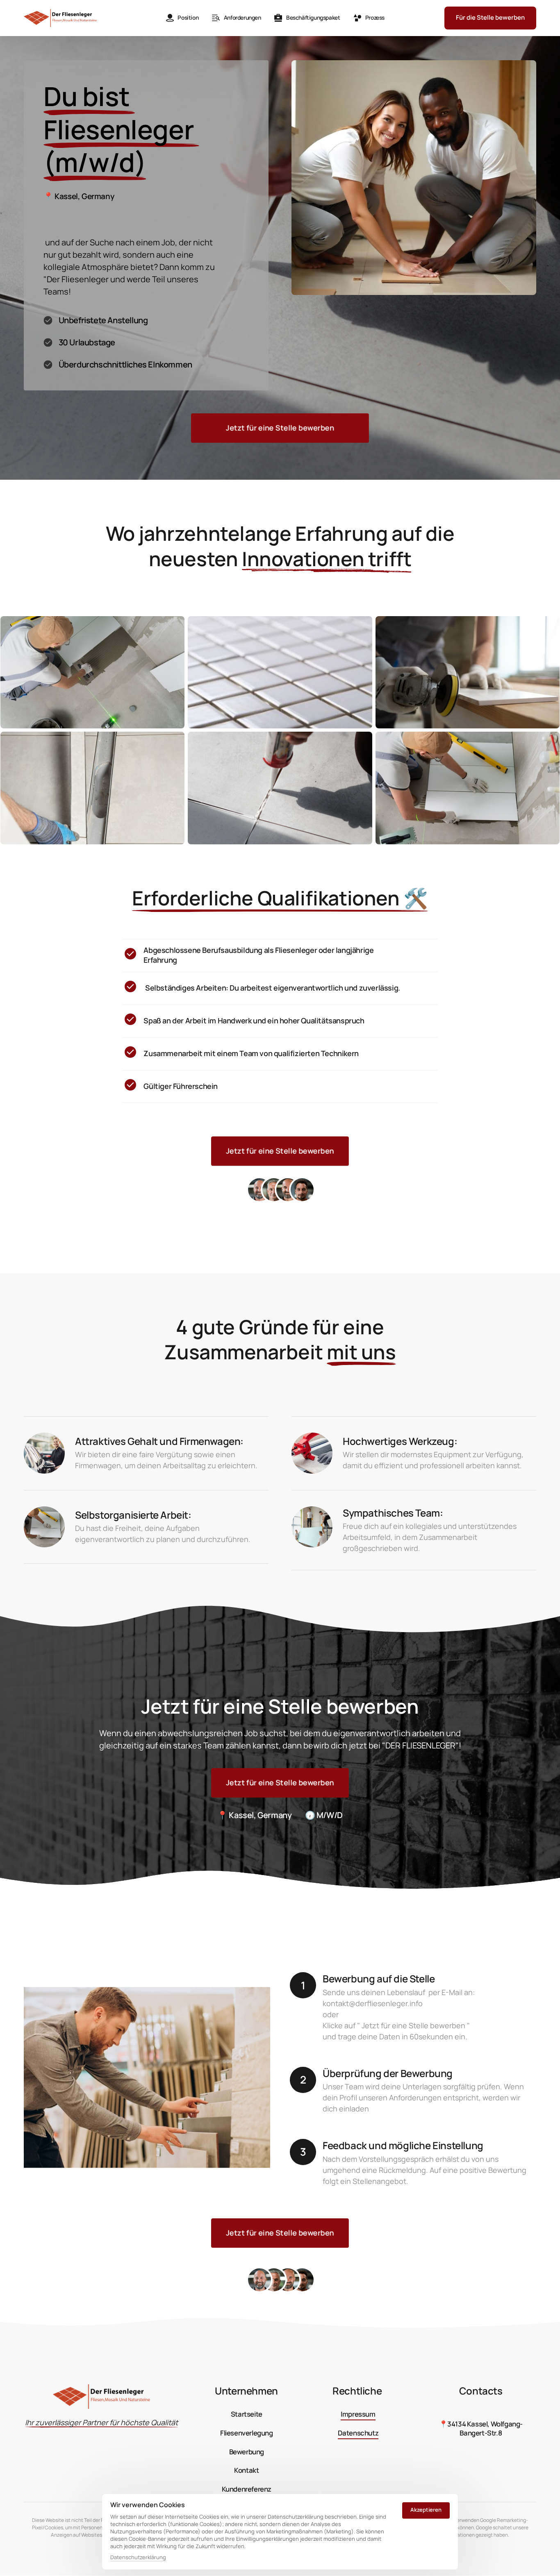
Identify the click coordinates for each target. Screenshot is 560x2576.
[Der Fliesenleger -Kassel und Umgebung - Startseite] (60, 18)
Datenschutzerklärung (138, 2558)
